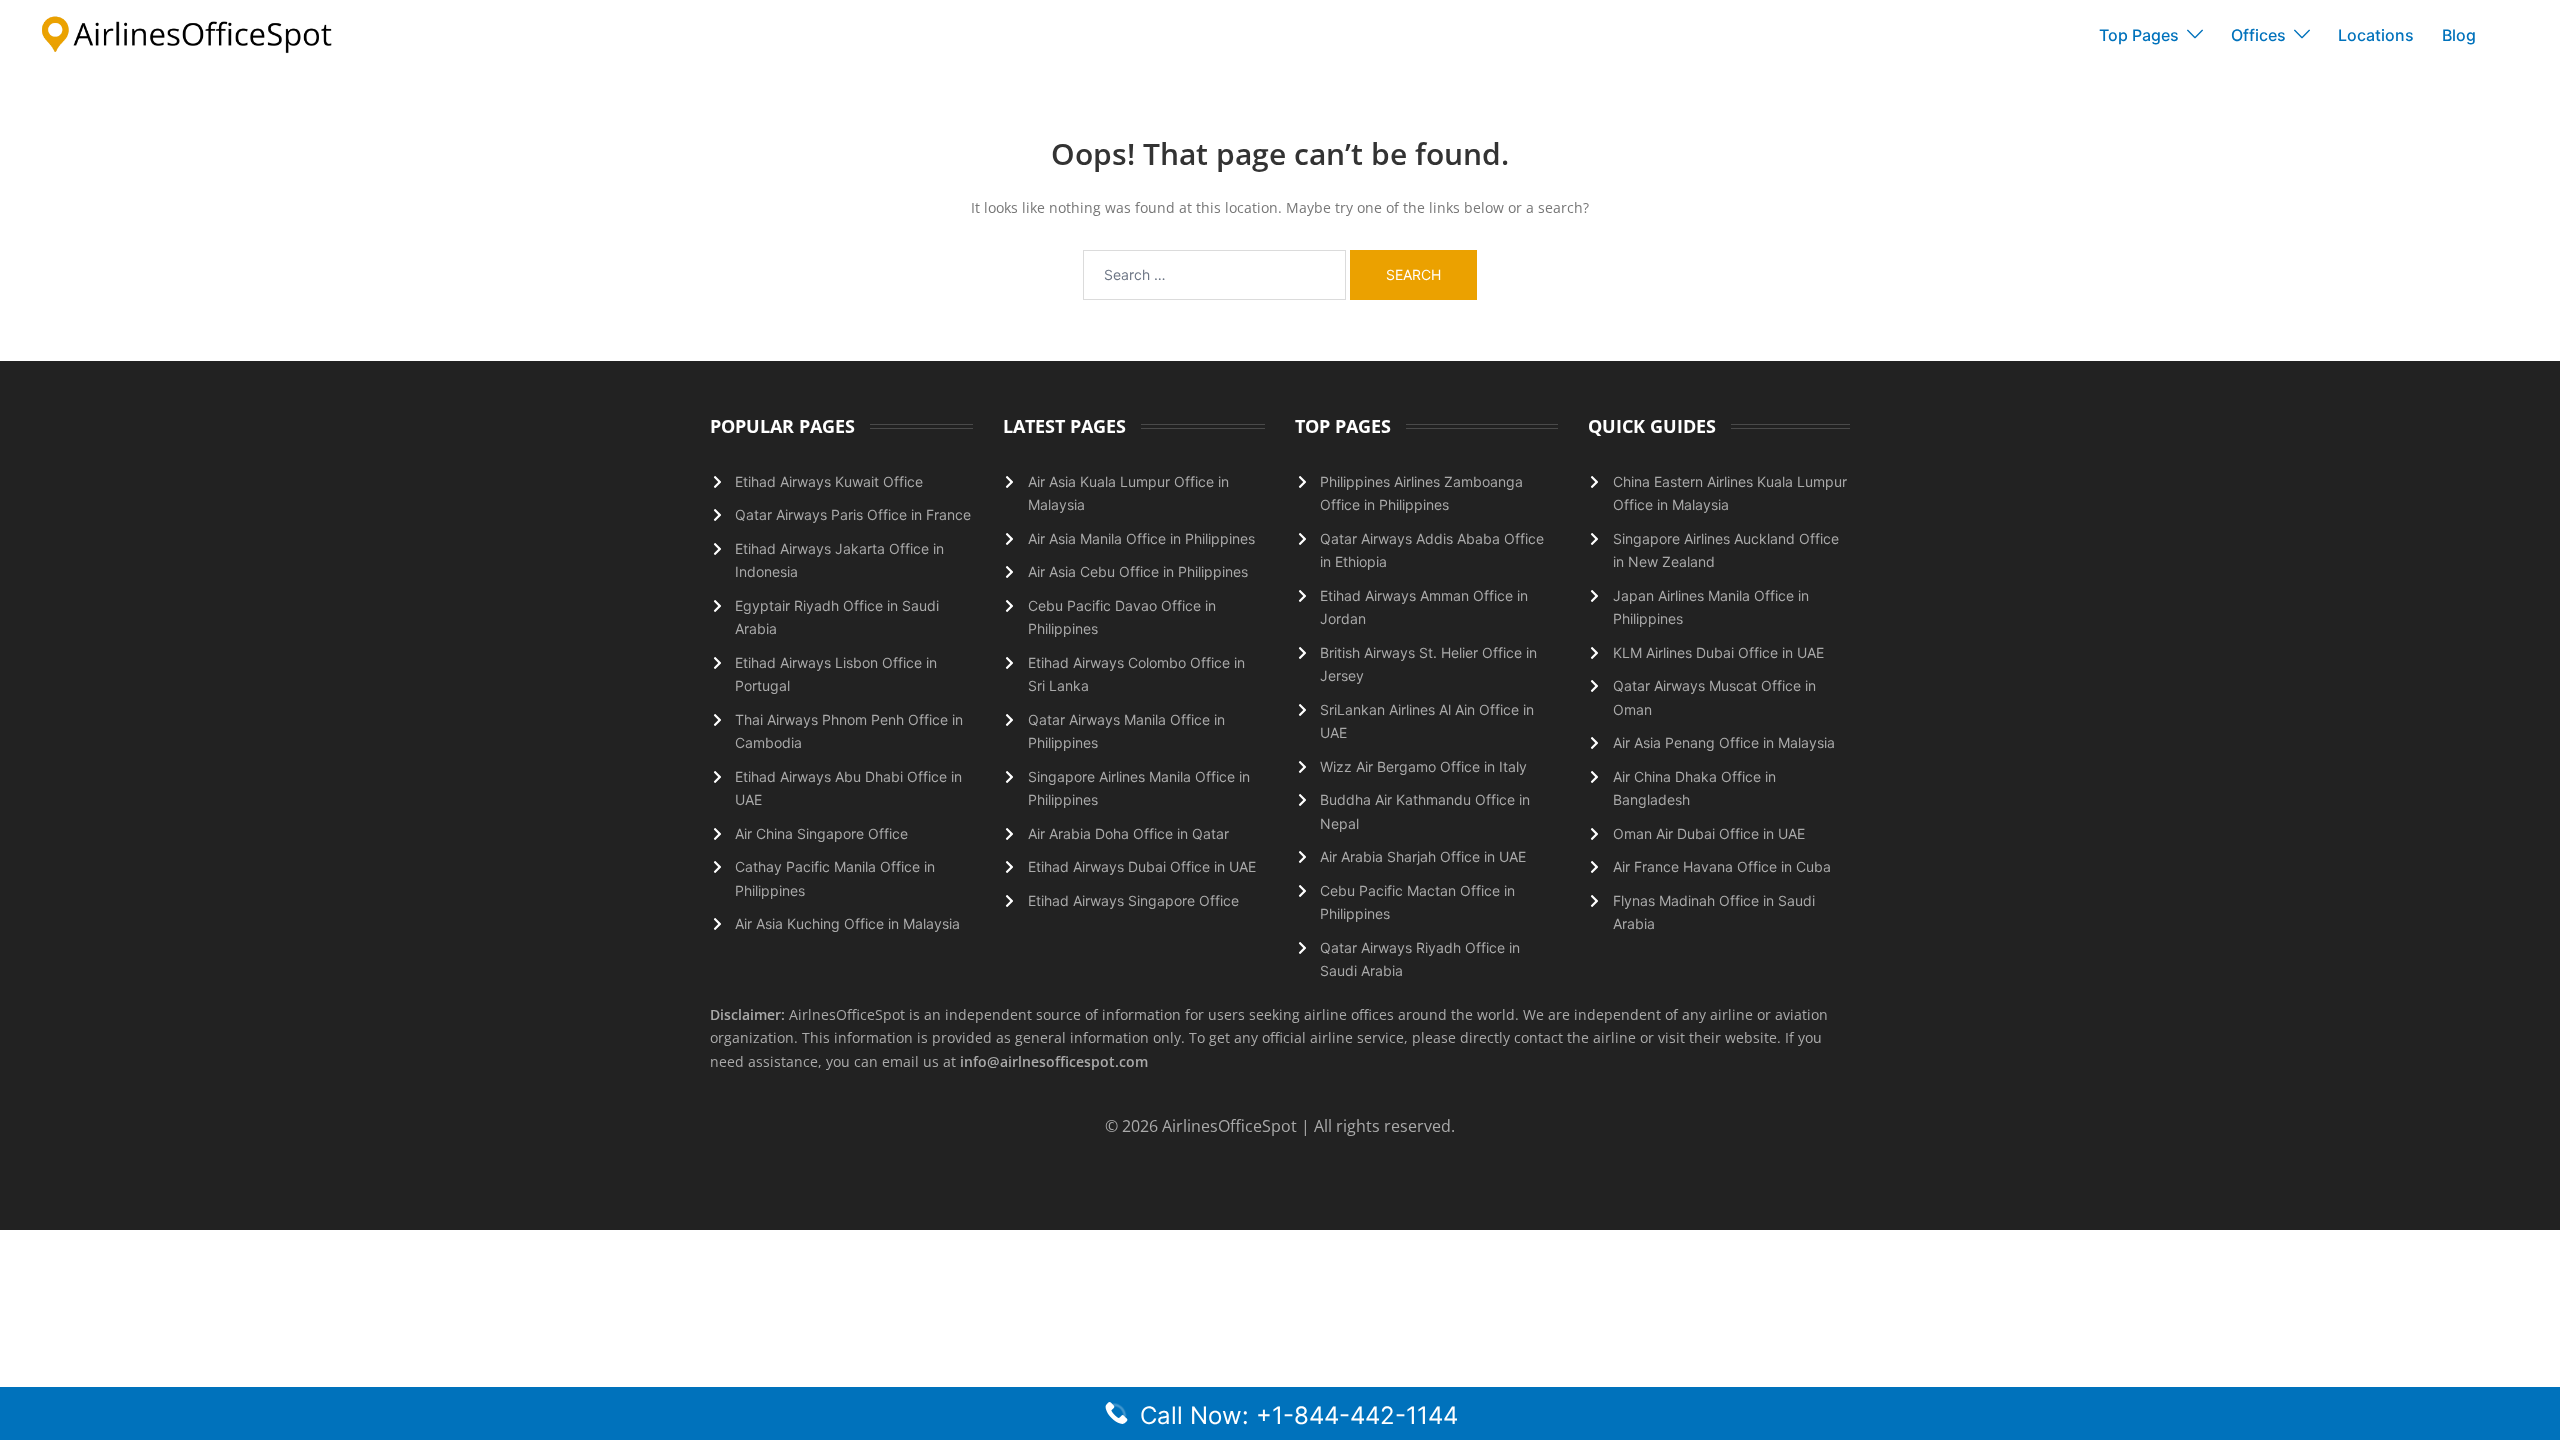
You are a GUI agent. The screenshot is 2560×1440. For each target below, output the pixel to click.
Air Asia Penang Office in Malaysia (1724, 742)
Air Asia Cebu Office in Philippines (1138, 571)
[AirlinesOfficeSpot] (187, 33)
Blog (2459, 35)
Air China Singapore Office (821, 833)
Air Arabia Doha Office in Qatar (1128, 833)
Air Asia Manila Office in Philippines (1141, 538)
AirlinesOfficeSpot (1231, 1126)
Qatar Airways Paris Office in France (853, 514)
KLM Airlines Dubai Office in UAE (1718, 652)
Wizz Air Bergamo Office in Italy (1423, 766)
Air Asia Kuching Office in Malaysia (847, 923)
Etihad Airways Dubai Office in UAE (1142, 866)
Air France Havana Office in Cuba (1722, 866)
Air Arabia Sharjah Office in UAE (1423, 856)
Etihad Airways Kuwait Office (829, 481)
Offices (2258, 35)
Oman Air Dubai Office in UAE (1709, 833)
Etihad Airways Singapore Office (1133, 900)
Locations (2376, 35)
